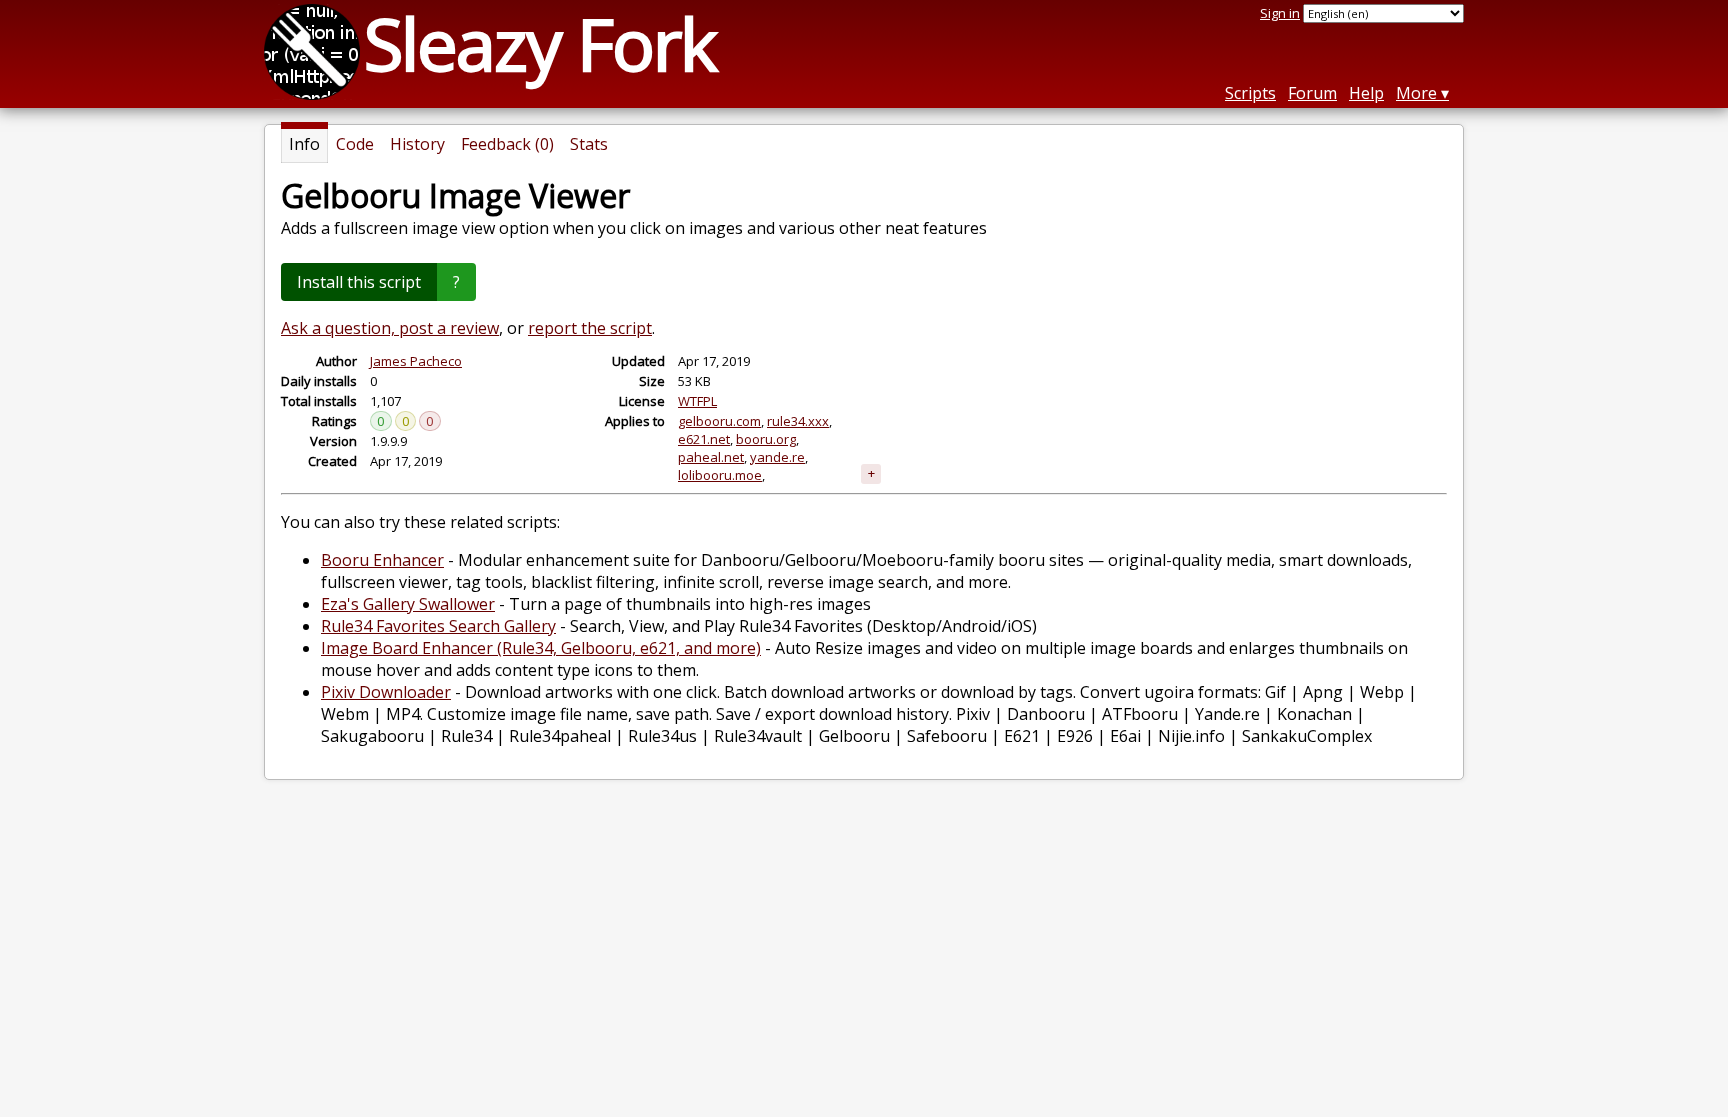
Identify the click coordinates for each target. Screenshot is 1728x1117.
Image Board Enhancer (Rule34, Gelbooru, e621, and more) (541, 648)
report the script (590, 328)
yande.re (777, 457)
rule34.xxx (798, 421)
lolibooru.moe (720, 475)
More (1416, 93)
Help (1366, 93)
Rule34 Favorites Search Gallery (438, 626)
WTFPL (697, 401)
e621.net (704, 439)
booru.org (766, 439)
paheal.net (711, 457)
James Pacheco (416, 361)
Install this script (359, 282)
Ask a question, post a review (390, 328)
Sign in (1280, 13)
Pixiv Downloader (386, 692)
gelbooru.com (719, 421)
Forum (1312, 93)
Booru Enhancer (382, 560)
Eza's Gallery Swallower (408, 604)
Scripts (1250, 93)
